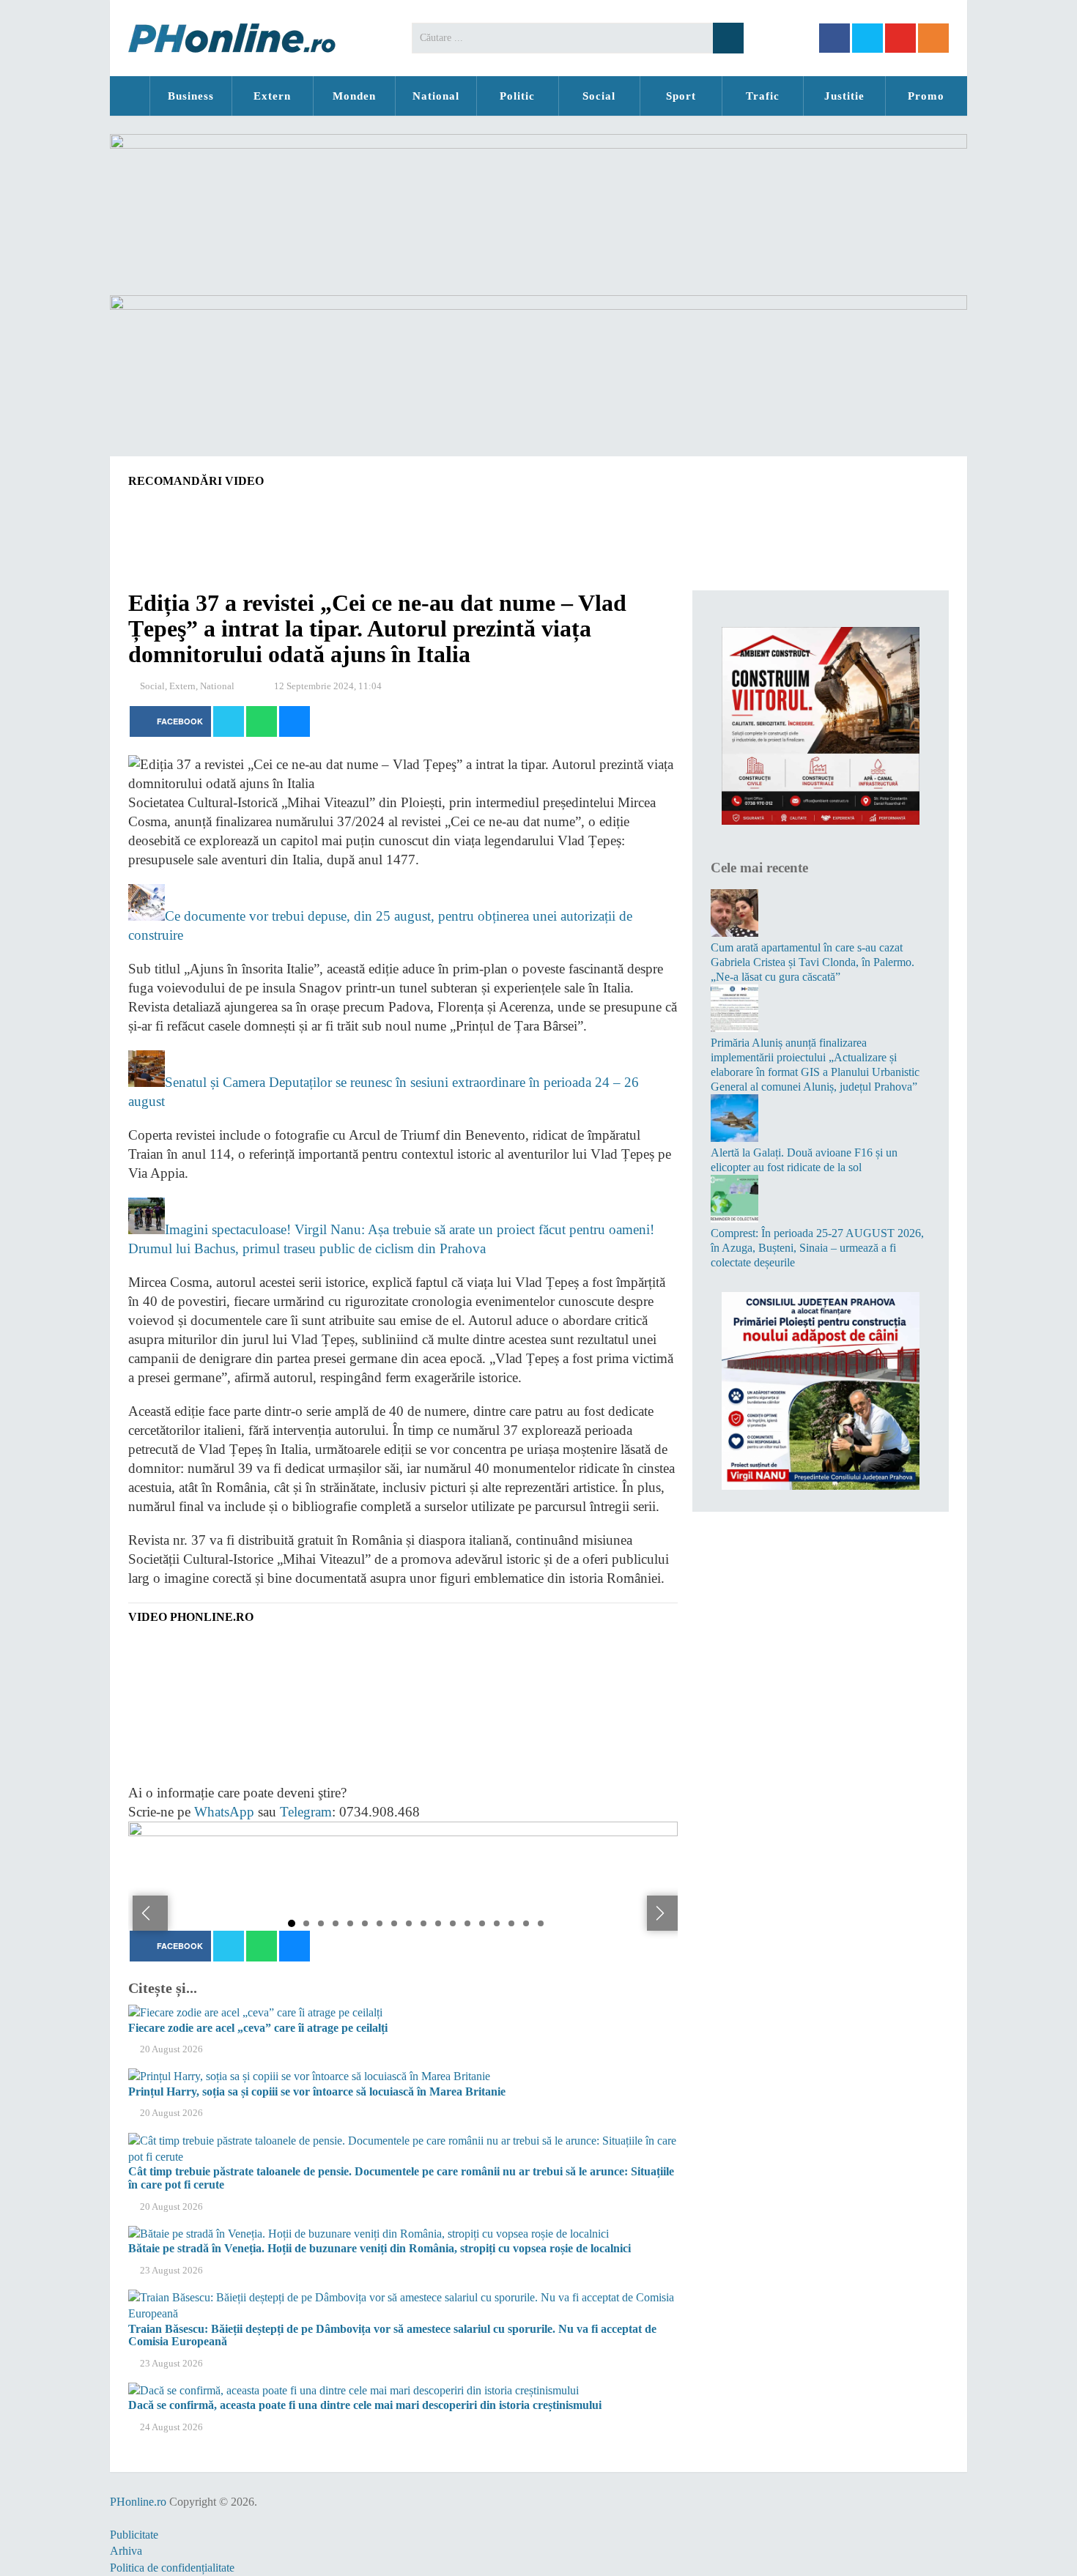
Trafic (763, 96)
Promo (926, 96)
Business (191, 96)
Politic (517, 96)
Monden (354, 96)
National (436, 96)
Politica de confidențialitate (172, 2568)
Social (599, 96)
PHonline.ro (130, 96)
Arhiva (126, 2551)
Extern (272, 96)
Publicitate (134, 2535)
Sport (681, 96)
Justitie (844, 96)
